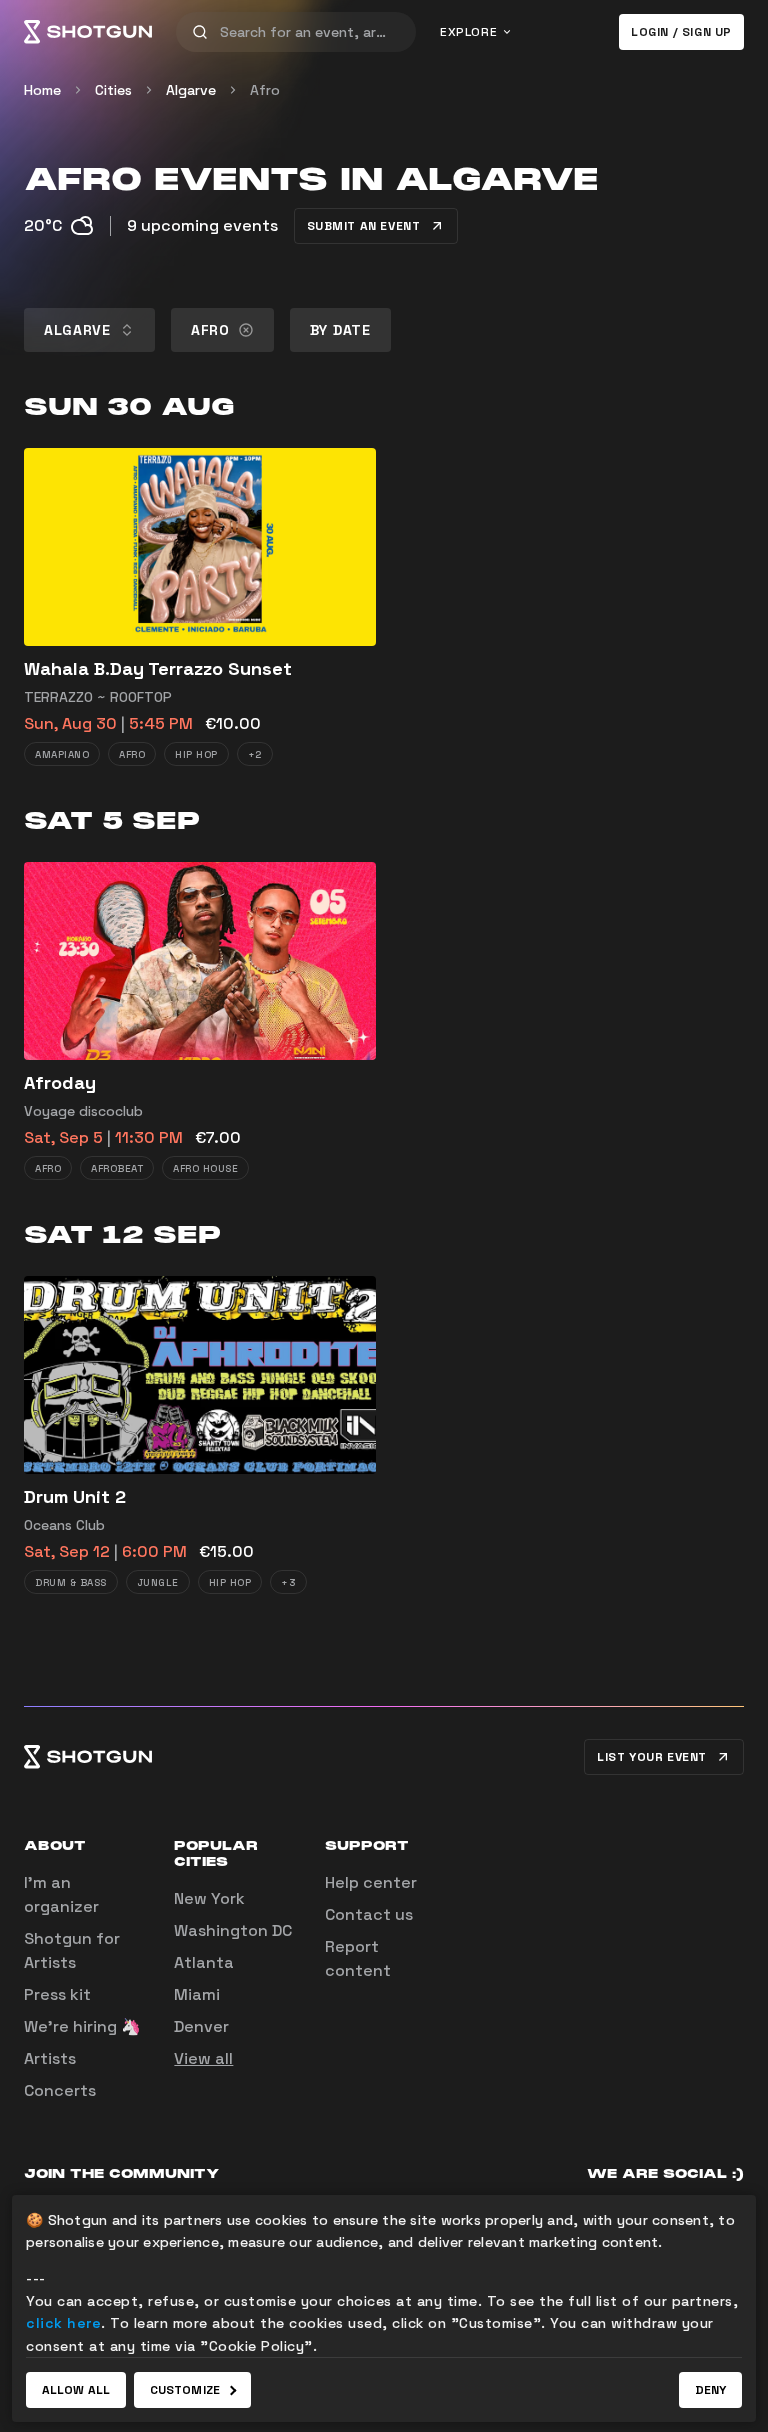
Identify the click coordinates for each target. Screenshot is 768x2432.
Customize (185, 2390)
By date (340, 330)
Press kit (57, 1994)
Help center (371, 1882)
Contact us (369, 1914)
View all (203, 2058)
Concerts (60, 2090)
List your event (652, 1757)
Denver (201, 2026)
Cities (113, 90)
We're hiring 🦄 (82, 2026)
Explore (468, 32)
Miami (197, 1994)
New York (209, 1898)
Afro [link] (265, 90)
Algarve (191, 90)
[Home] (88, 32)
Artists (50, 2058)
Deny (710, 2390)
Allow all (76, 2390)
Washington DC (233, 1930)
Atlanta (204, 1962)
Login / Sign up (681, 32)
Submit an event (364, 226)
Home (42, 90)
